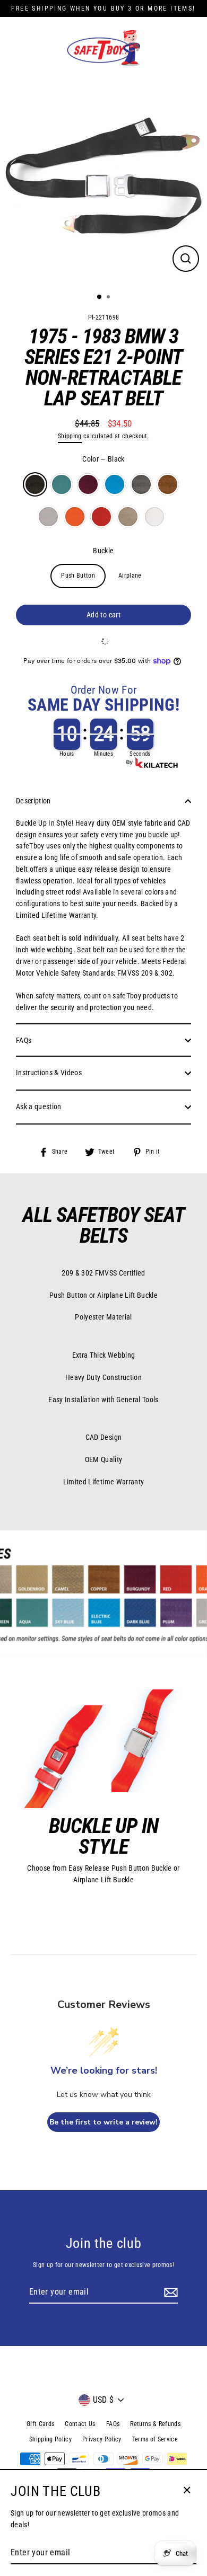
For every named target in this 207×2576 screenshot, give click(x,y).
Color (103, 459)
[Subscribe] (169, 2292)
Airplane (130, 576)
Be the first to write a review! (103, 2122)
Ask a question (39, 1106)
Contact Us (80, 2424)
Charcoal (141, 484)
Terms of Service (155, 2439)
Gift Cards (40, 2424)
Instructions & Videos (49, 1073)
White (154, 517)
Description (33, 801)
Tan (128, 517)
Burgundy (88, 484)
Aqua (62, 484)
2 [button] (109, 298)
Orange (75, 517)
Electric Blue (115, 484)
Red (101, 517)
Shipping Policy (50, 2439)
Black (35, 484)
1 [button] (100, 297)
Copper (168, 484)
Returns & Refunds (155, 2424)
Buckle (103, 551)
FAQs (24, 1040)
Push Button (78, 576)
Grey (48, 517)
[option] (103, 182)
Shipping (70, 436)
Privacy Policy (102, 2439)
